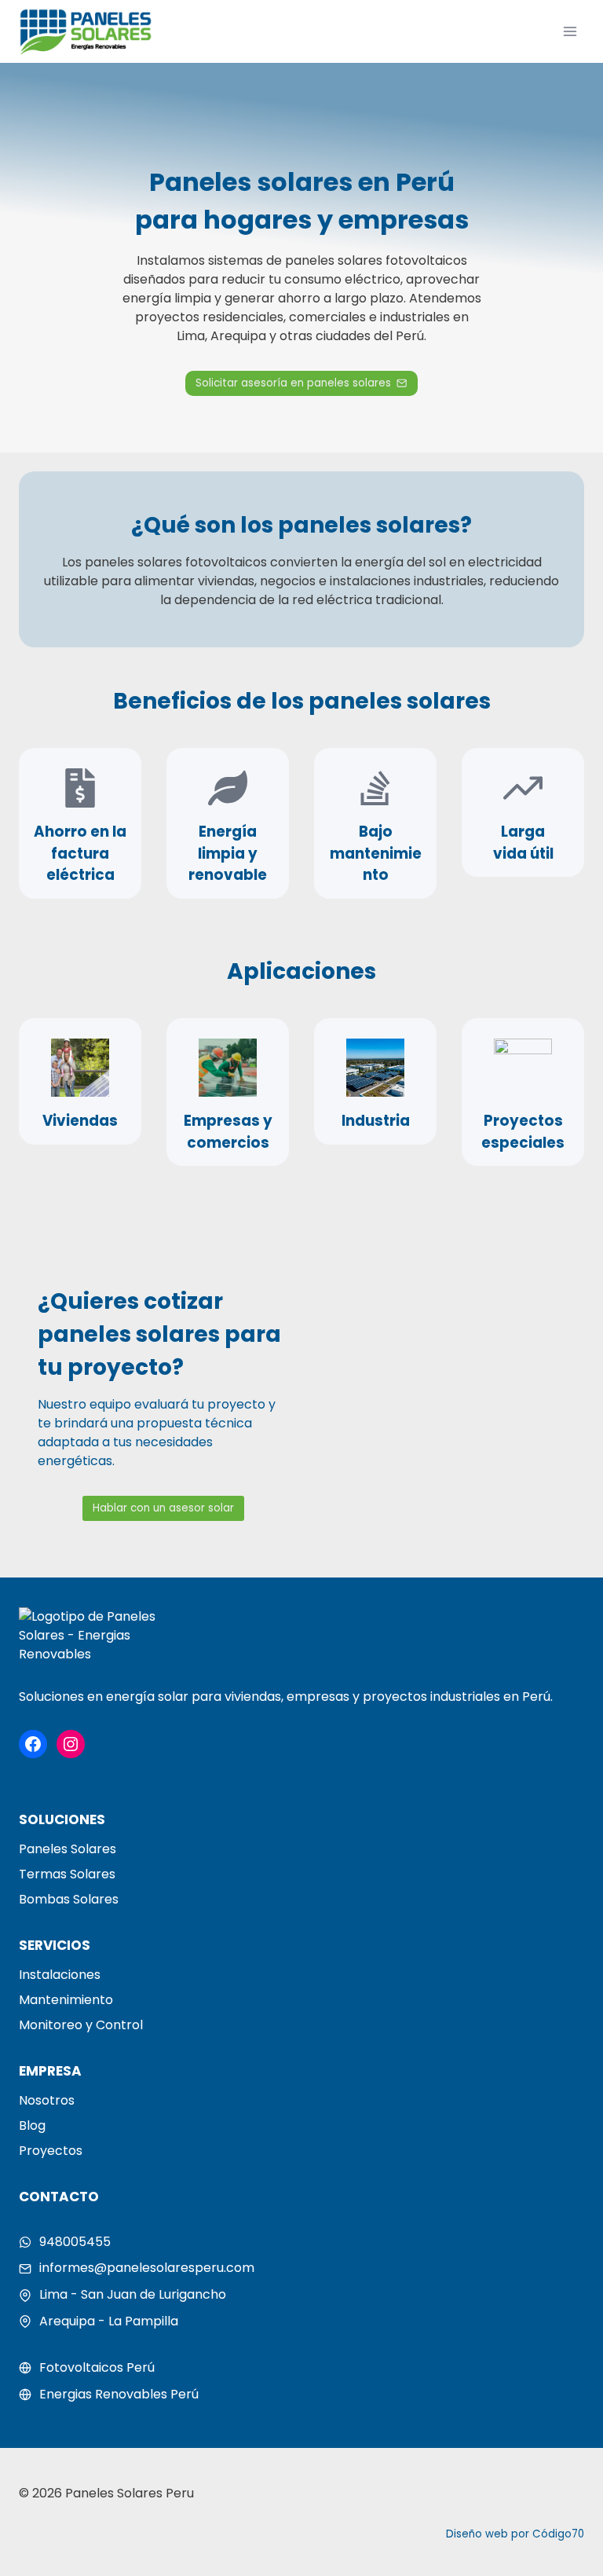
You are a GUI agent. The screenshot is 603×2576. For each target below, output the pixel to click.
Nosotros (47, 2100)
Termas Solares (67, 1874)
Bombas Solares (69, 1899)
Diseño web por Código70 (515, 2534)
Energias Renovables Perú (119, 2394)
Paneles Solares (68, 1849)
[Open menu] (570, 31)
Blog (32, 2125)
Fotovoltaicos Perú (97, 2367)
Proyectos (51, 2151)
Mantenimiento (66, 2000)
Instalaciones (60, 1975)
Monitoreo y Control (81, 2025)
